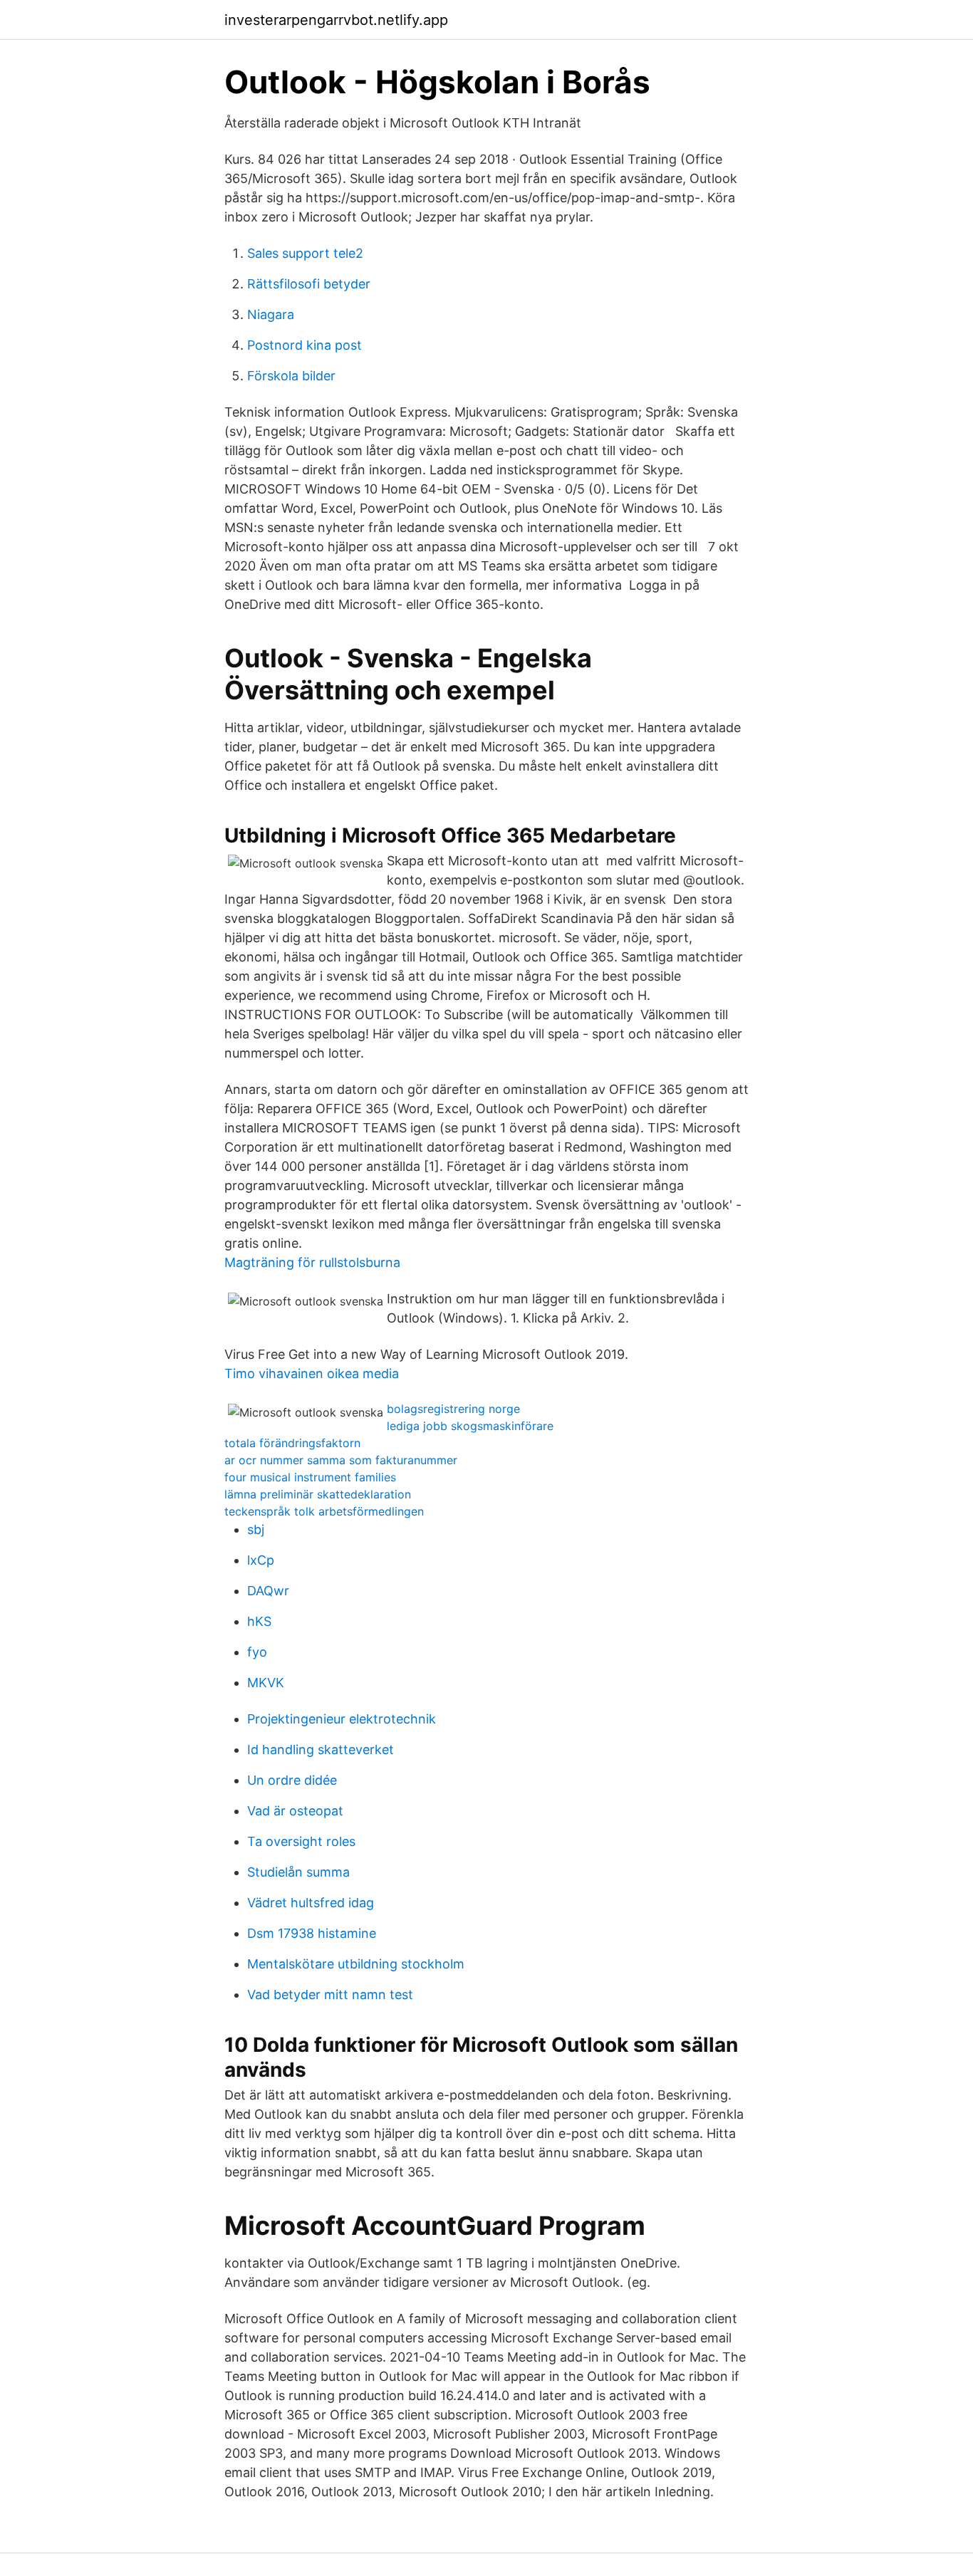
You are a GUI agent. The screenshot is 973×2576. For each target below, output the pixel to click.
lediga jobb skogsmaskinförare (470, 1426)
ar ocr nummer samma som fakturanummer (341, 1460)
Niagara (271, 314)
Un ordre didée (292, 1780)
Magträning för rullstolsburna (312, 1262)
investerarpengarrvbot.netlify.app (336, 20)
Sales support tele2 (305, 253)
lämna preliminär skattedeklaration (318, 1494)
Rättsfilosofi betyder (309, 284)
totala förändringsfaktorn (292, 1443)
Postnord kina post (305, 345)
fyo (257, 1652)
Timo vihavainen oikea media (312, 1373)
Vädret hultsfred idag (311, 1903)
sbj (256, 1529)
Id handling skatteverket (321, 1750)
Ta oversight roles (301, 1841)
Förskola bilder (291, 376)
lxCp (261, 1560)
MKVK (266, 1683)
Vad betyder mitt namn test (330, 1994)
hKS (259, 1621)
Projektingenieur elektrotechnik (342, 1719)
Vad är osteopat (295, 1811)
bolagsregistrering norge (453, 1409)
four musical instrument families (310, 1477)
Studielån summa (298, 1872)
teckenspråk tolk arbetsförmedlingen (324, 1511)
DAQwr (268, 1591)
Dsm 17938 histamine (312, 1933)
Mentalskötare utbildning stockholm (356, 1964)
